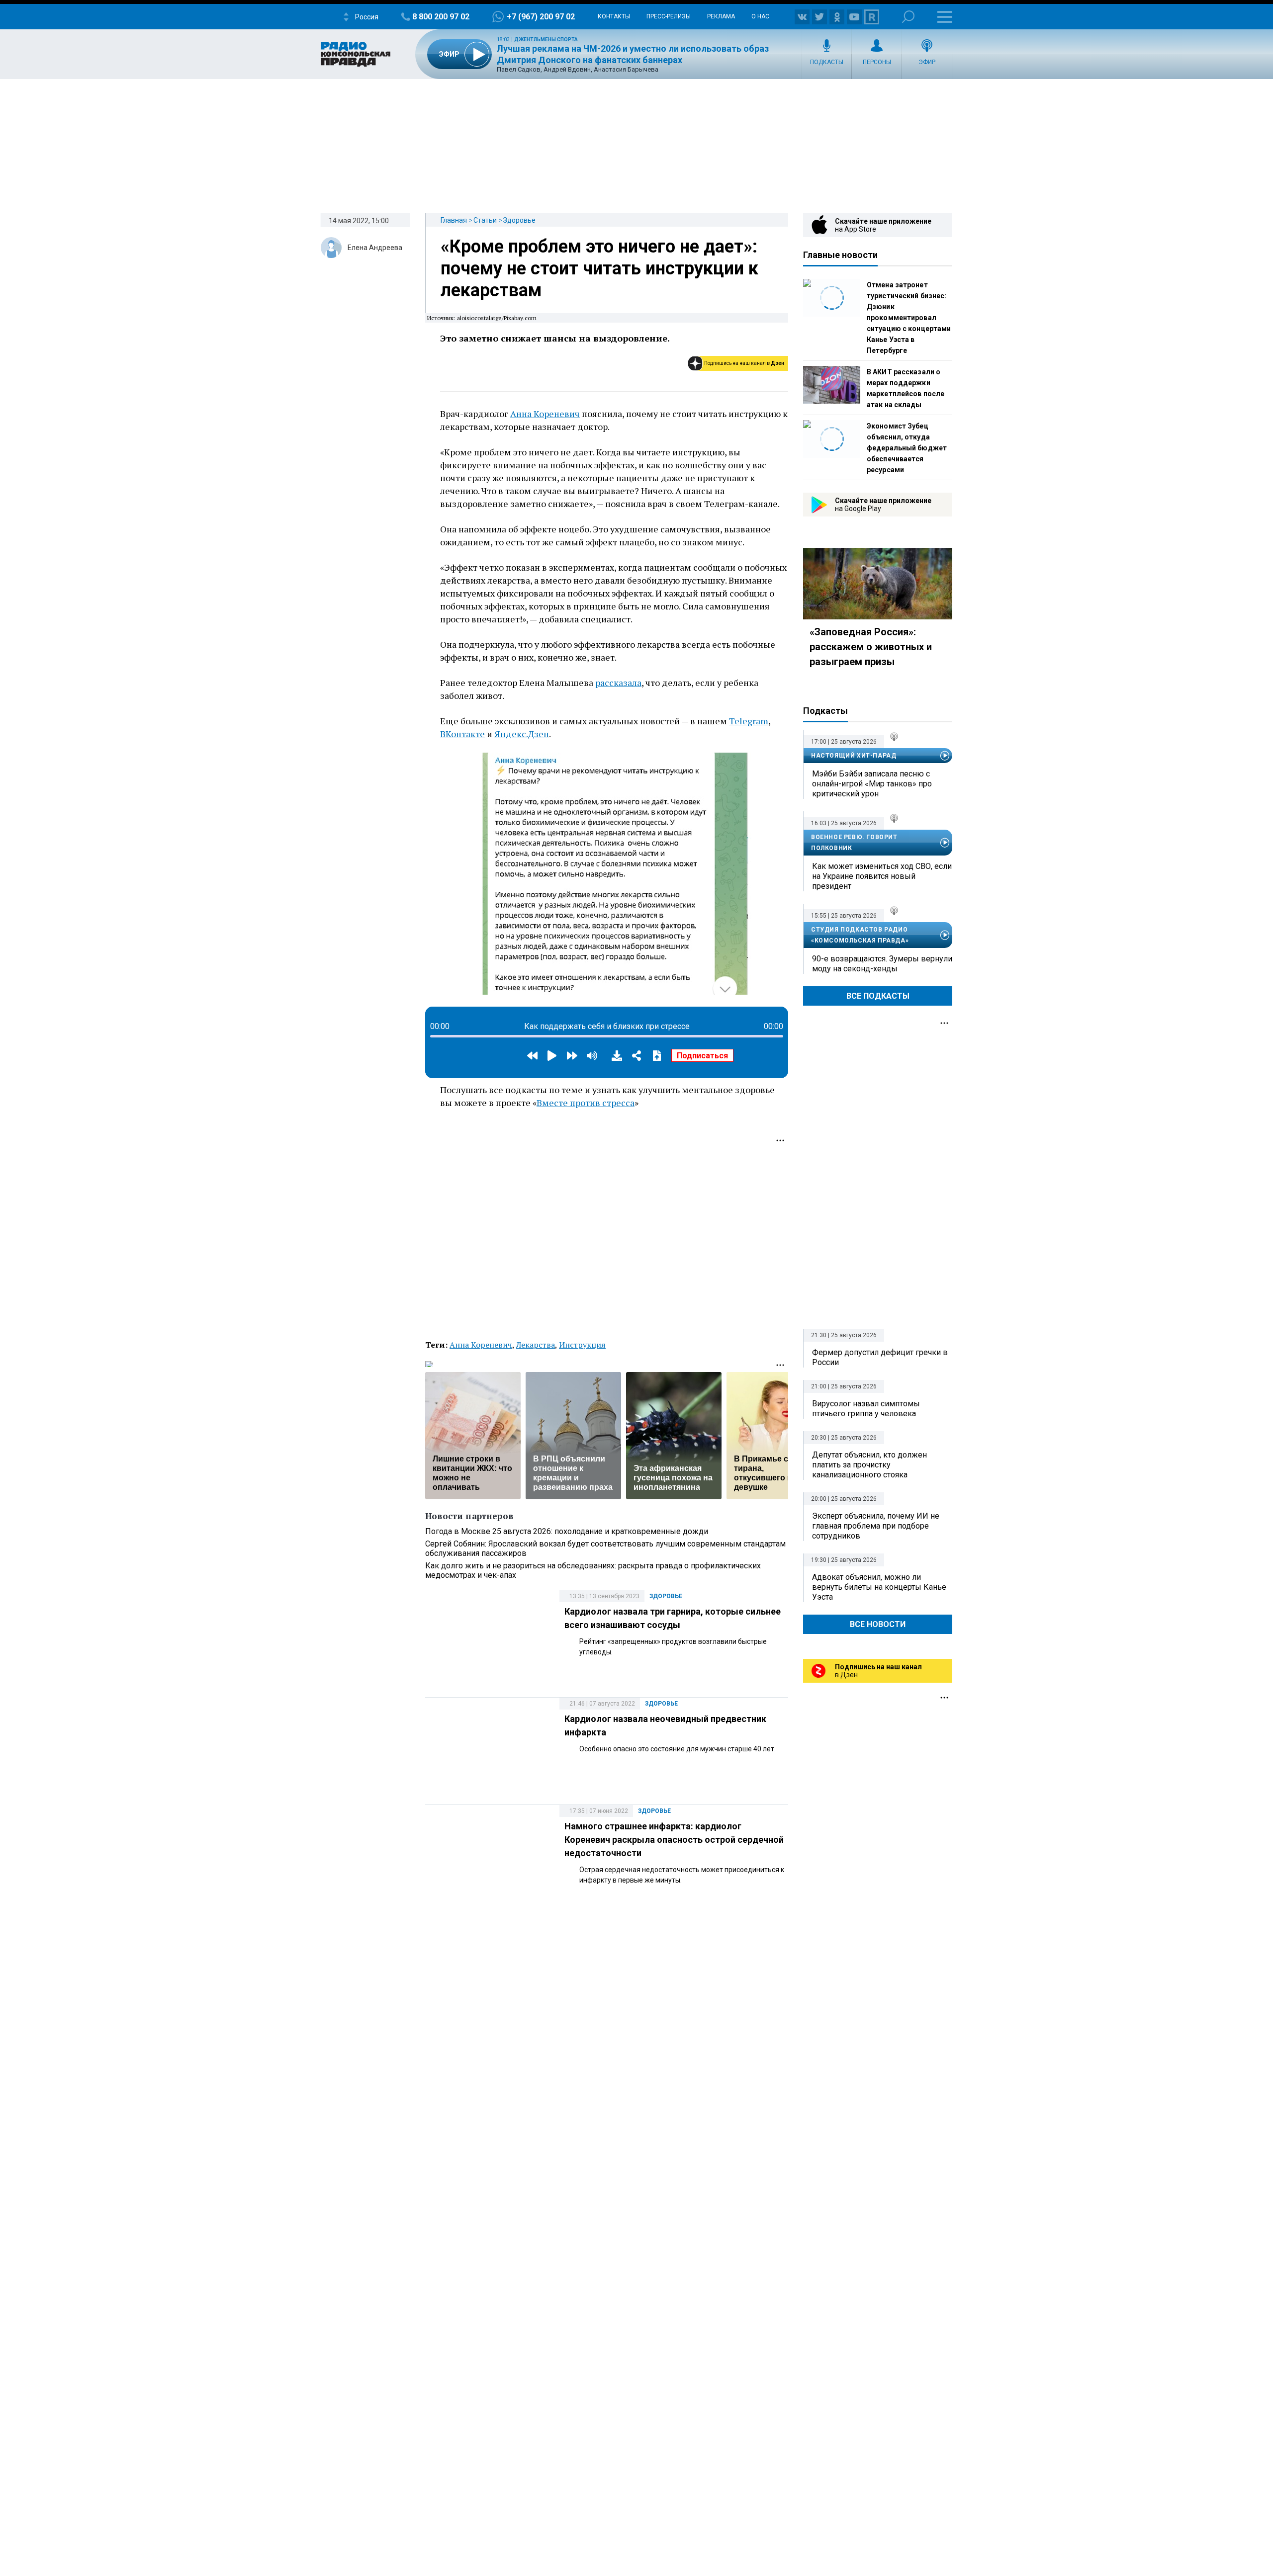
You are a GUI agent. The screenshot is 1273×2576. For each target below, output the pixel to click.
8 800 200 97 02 (441, 17)
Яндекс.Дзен (522, 734)
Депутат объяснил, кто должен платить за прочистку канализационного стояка (869, 1465)
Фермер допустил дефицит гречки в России (880, 1357)
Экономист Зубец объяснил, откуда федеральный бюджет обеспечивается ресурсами (907, 448)
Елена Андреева (375, 248)
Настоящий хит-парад (854, 756)
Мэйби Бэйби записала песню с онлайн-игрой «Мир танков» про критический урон (872, 784)
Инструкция (582, 1345)
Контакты (614, 16)
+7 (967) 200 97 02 (541, 17)
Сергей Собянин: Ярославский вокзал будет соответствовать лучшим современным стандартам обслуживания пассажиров (605, 1548)
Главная (454, 220)
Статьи (485, 220)
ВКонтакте (462, 734)
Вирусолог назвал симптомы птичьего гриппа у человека (866, 1409)
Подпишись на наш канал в (744, 363)
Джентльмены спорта (546, 40)
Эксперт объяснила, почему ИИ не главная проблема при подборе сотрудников (876, 1526)
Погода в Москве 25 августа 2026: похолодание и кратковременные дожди (567, 1531)
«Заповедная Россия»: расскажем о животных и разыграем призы (871, 647)
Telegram (749, 721)
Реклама (721, 16)
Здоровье (519, 220)
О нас (760, 16)
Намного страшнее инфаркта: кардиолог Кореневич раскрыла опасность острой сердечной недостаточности (674, 1840)
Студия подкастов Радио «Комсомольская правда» (860, 935)
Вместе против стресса (586, 1103)
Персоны (877, 62)
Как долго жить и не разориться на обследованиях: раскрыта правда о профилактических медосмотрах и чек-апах (593, 1570)
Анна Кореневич (545, 414)
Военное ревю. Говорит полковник (854, 843)
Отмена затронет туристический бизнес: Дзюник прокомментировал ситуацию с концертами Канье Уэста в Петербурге (909, 318)
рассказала (618, 683)
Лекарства (536, 1345)
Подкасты (827, 62)
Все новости (878, 1624)
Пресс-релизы (669, 16)
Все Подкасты (878, 996)
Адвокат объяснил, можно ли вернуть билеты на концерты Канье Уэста (879, 1587)
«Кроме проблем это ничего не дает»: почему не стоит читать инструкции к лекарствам (599, 268)
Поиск (908, 17)
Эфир (927, 62)
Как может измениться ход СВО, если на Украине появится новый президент (882, 876)
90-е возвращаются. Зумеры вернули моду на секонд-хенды (882, 964)
